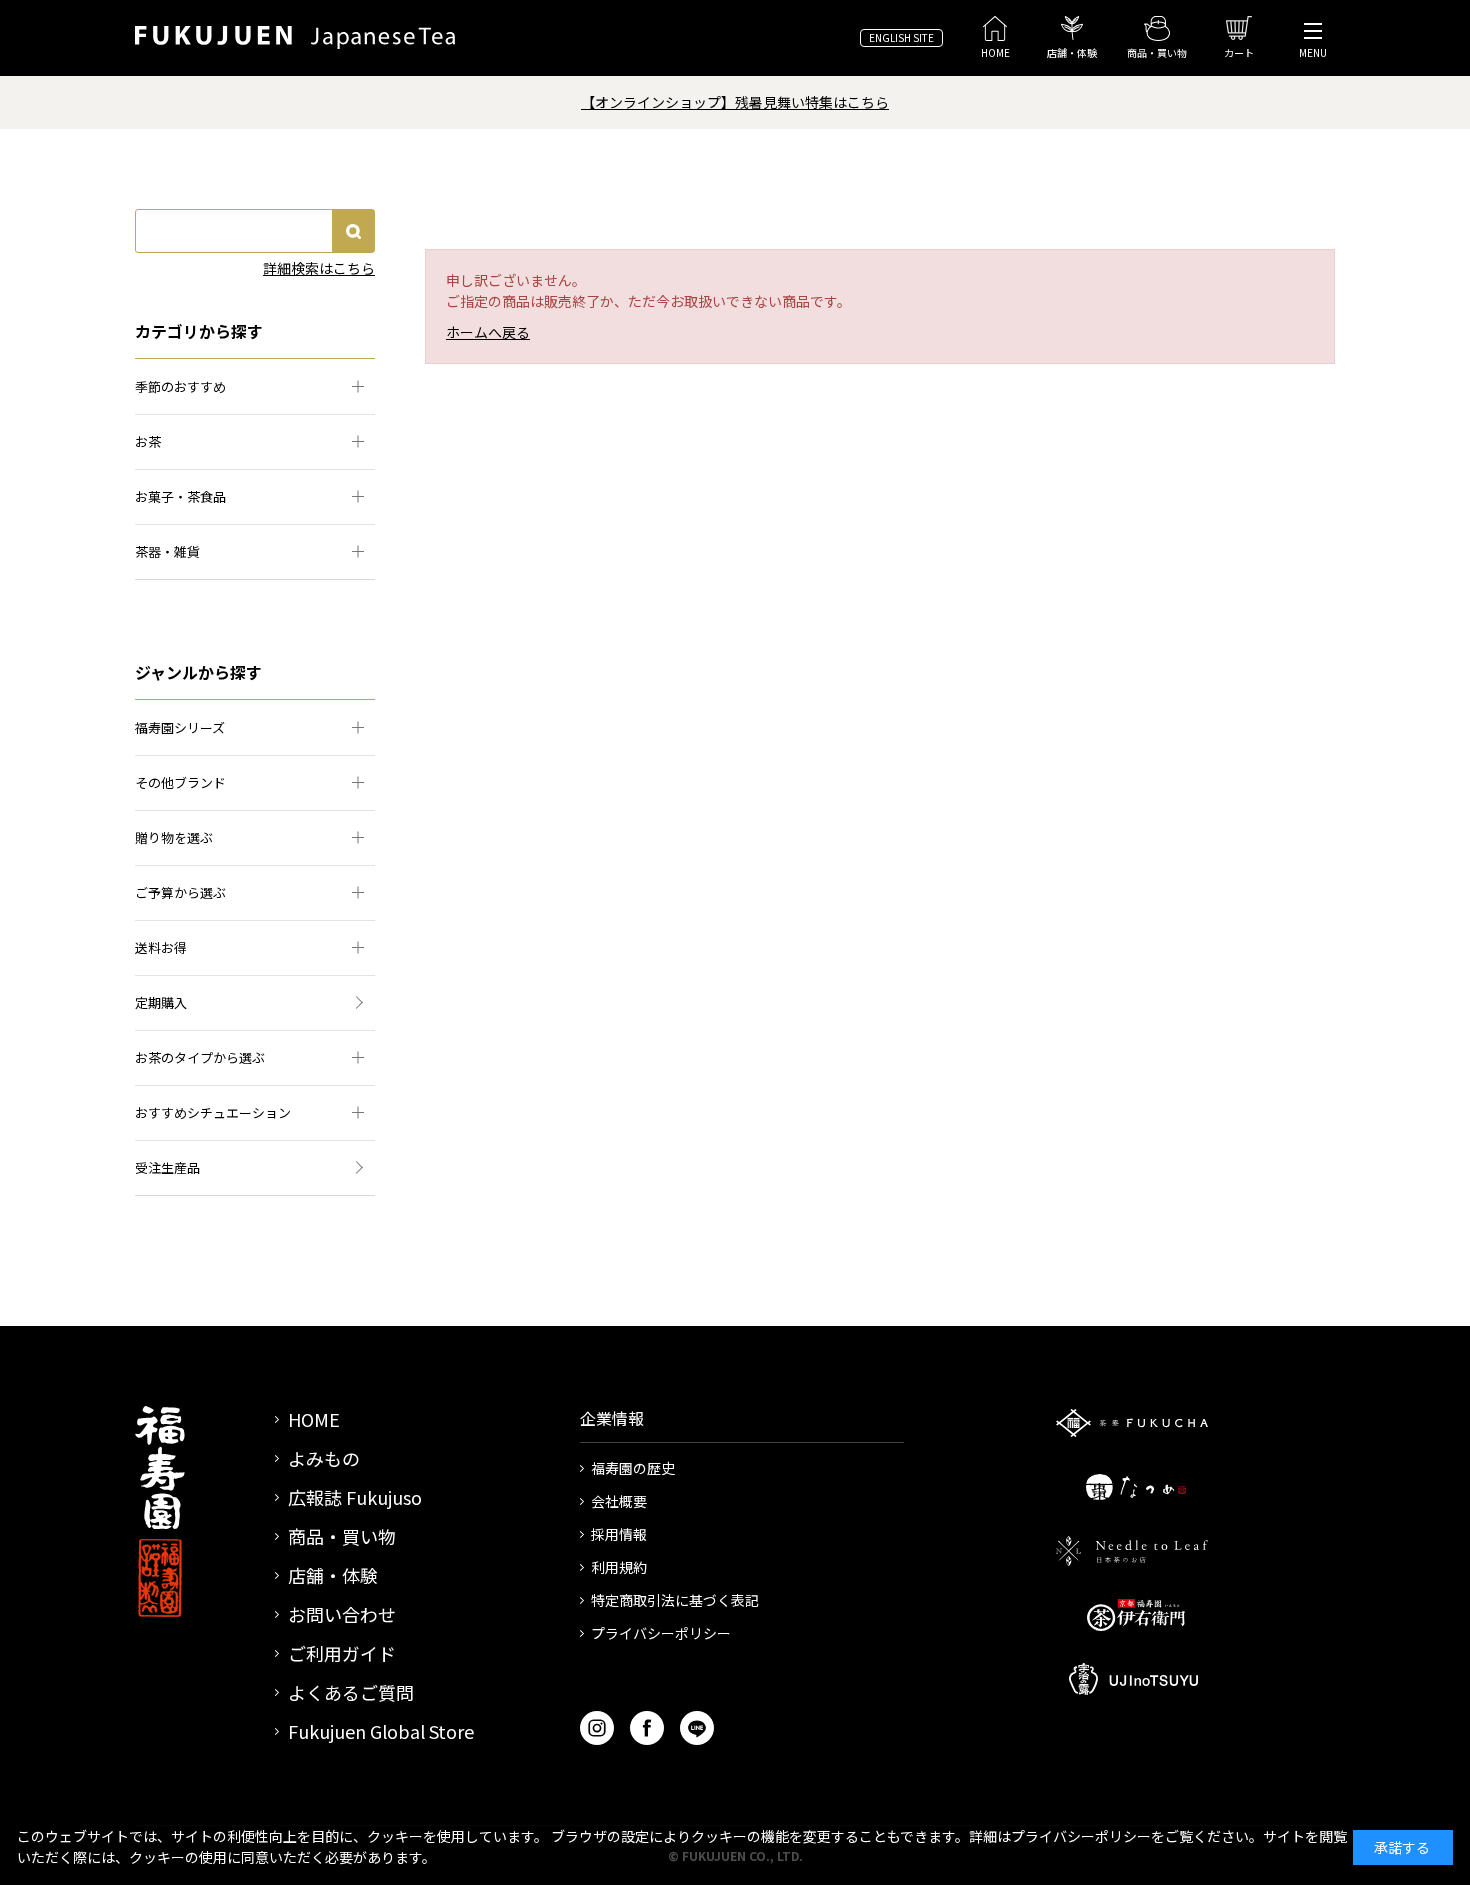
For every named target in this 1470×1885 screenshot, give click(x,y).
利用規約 (619, 1567)
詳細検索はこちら (319, 268)
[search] (353, 231)
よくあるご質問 (351, 1692)
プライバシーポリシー (661, 1633)
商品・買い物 (342, 1536)
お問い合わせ (342, 1614)
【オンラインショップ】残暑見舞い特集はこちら (735, 102)
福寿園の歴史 (633, 1468)
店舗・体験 (333, 1575)
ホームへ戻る (488, 332)
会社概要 (619, 1501)
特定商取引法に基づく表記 (675, 1600)
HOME (314, 1419)
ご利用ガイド (342, 1653)
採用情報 (619, 1534)
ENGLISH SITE (901, 37)
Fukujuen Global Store (381, 1731)
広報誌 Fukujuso (355, 1497)
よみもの (324, 1458)
